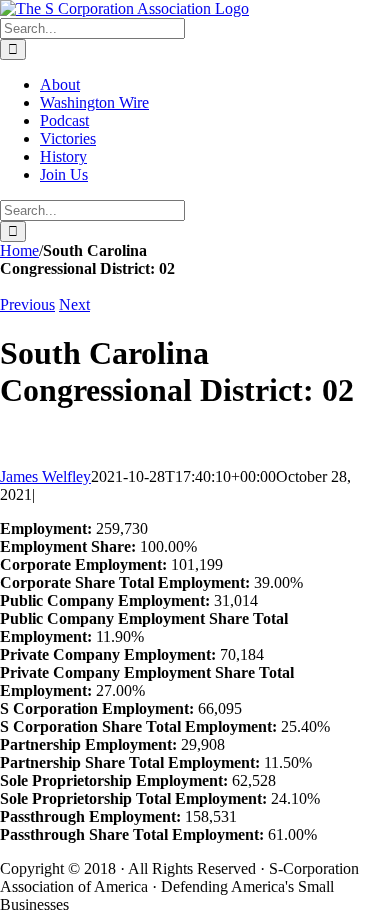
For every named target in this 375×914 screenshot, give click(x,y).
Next (74, 304)
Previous (27, 304)
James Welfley (45, 476)
